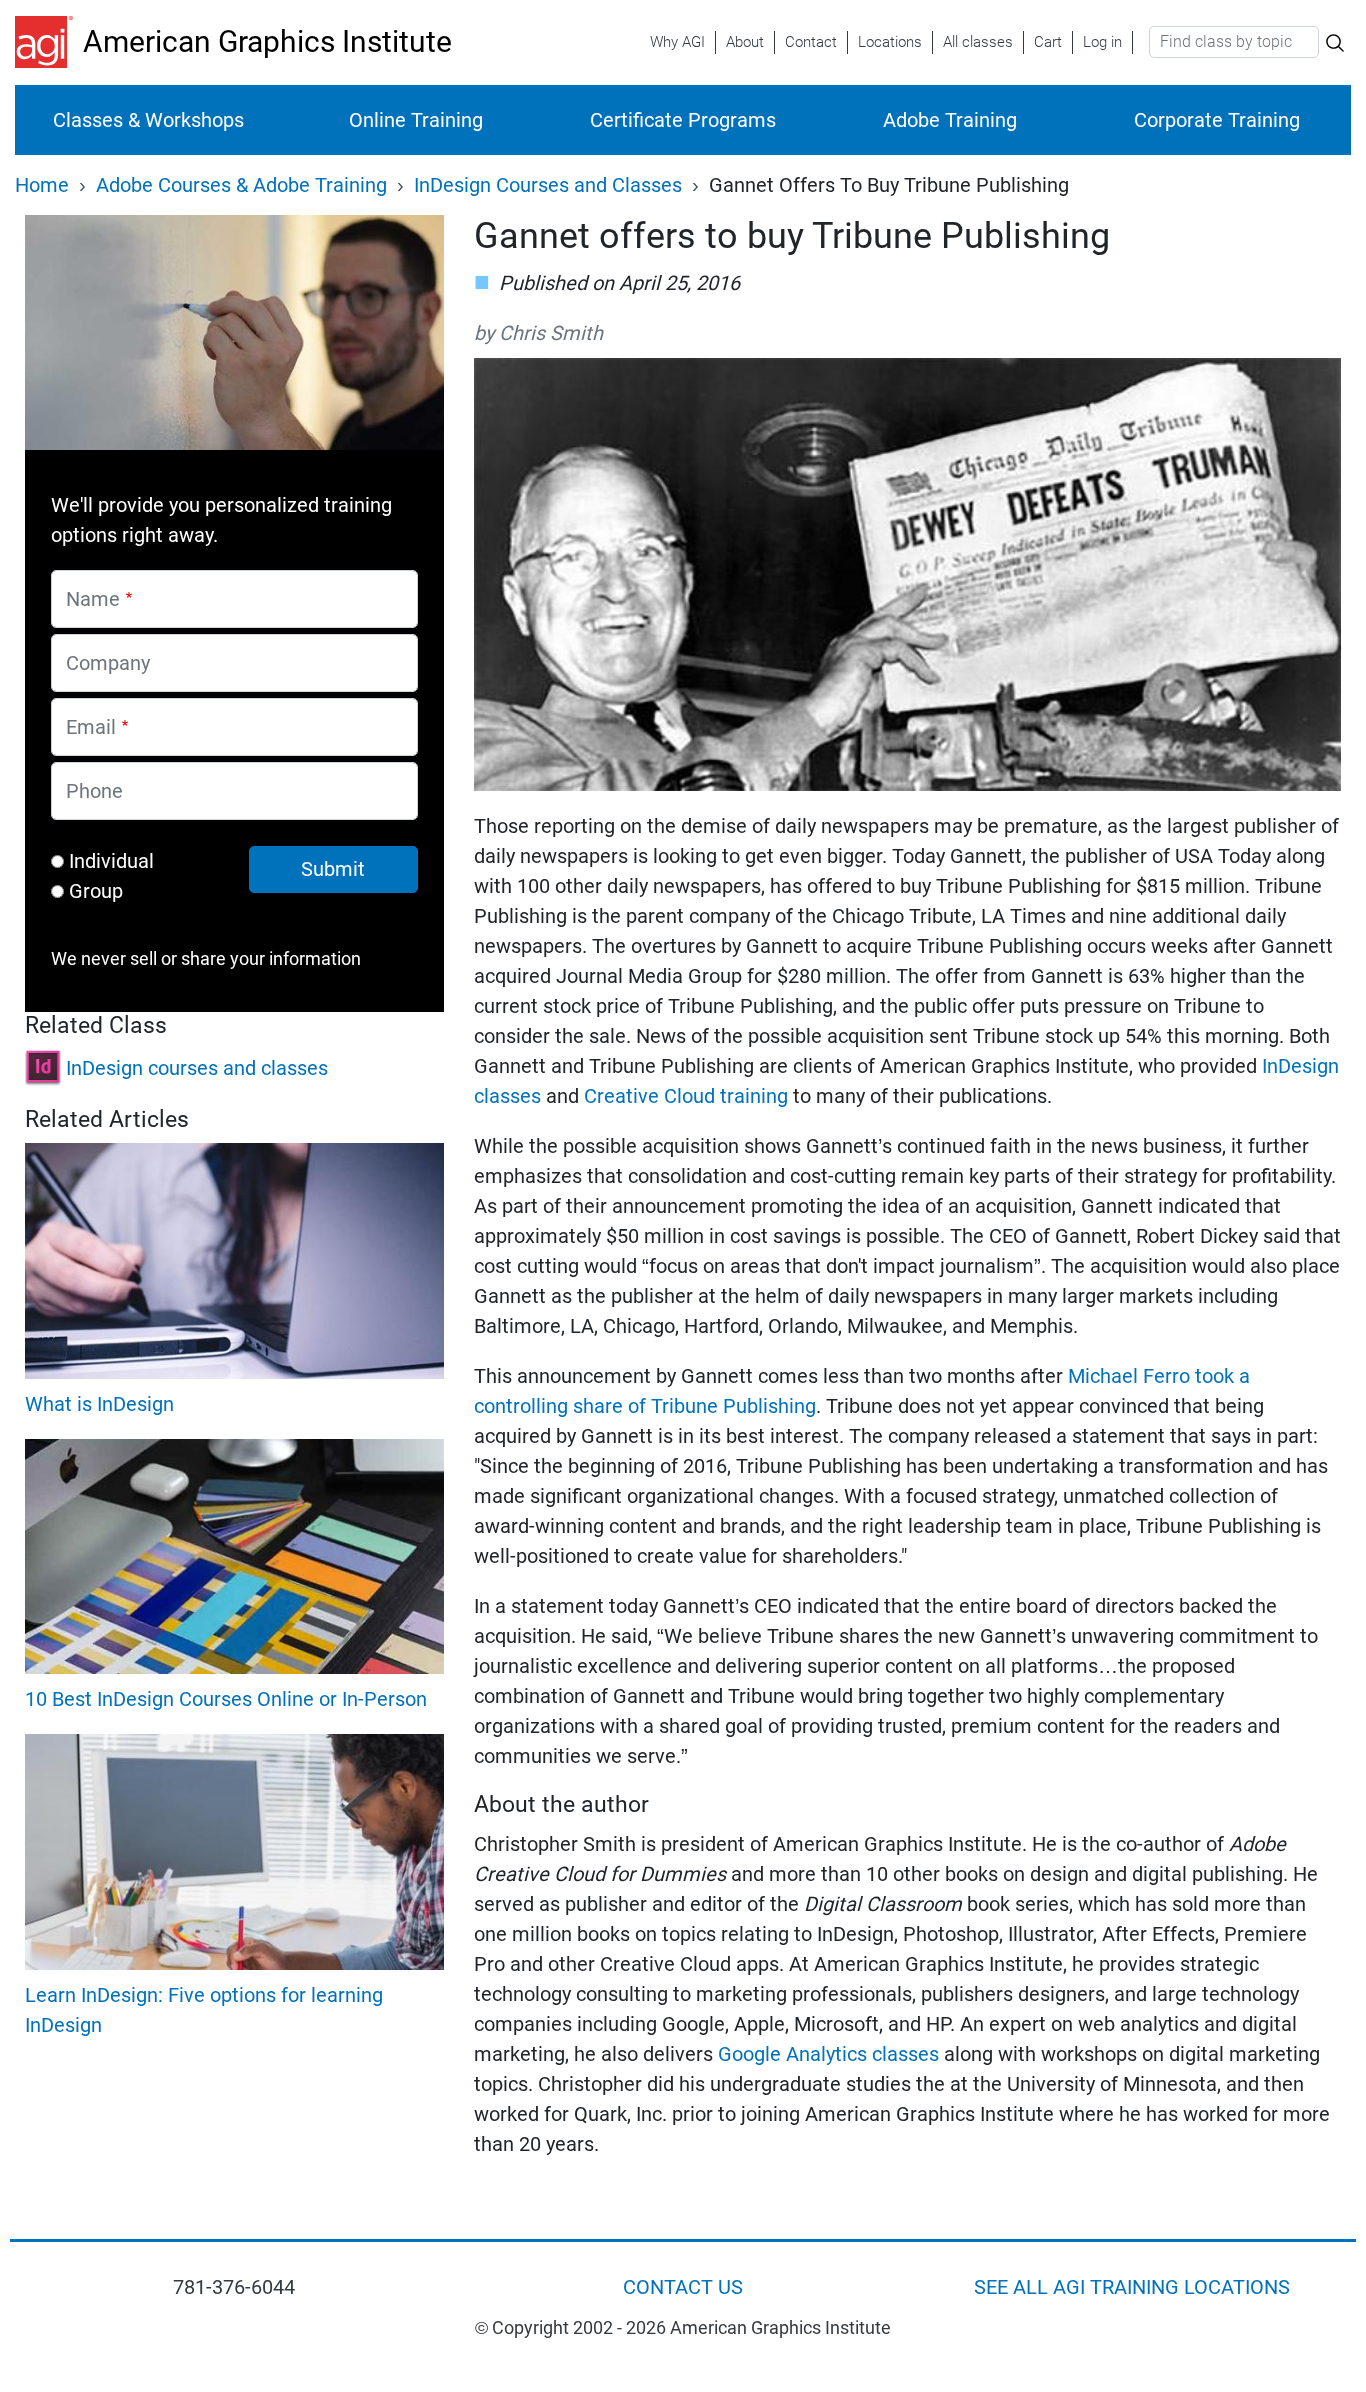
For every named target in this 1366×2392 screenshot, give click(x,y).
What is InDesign (99, 1404)
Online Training (416, 120)
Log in (1102, 42)
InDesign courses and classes (197, 1068)
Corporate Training (1217, 120)
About (745, 42)
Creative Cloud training (686, 1096)
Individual (111, 861)
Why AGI (677, 42)
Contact (811, 42)
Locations (890, 42)
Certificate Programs (683, 120)
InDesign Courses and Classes (548, 185)
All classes (978, 42)
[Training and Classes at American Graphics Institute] (49, 42)
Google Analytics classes (828, 2054)
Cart (1048, 42)
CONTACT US (683, 2287)
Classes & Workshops (148, 120)
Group (96, 891)
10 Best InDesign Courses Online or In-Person (226, 1699)
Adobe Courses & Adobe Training (241, 185)
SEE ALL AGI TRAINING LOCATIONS (1132, 2287)
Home (42, 185)
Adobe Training (950, 120)
